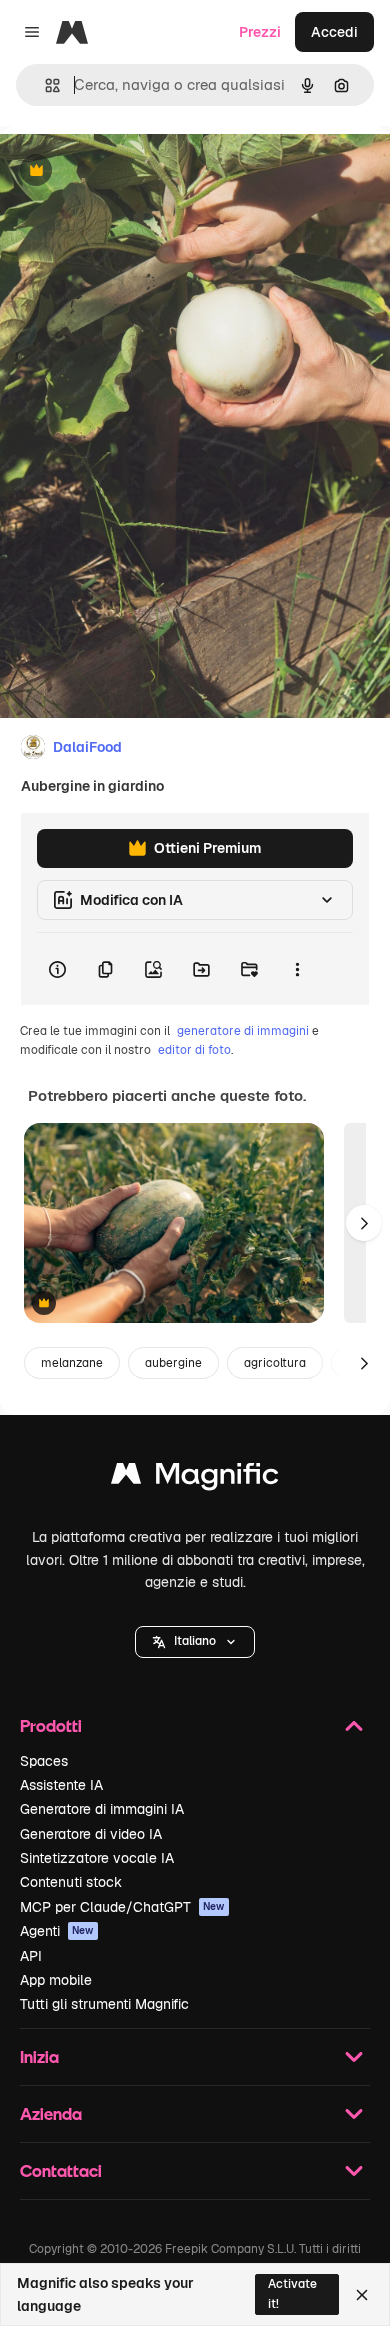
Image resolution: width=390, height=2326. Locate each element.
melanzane (72, 1363)
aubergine (173, 1363)
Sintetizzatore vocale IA (97, 1858)
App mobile (56, 1980)
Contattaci (61, 2170)
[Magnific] (195, 1478)
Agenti (57, 1931)
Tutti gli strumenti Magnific (104, 2004)
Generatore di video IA (91, 1834)
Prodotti (51, 1725)
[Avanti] (364, 1223)
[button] (195, 1642)
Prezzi (260, 32)
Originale (132, 171)
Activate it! (292, 2293)
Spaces (44, 1761)
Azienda (51, 2113)
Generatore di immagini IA (102, 1809)
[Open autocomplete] (44, 85)
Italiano (195, 1641)
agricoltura (275, 1363)
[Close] (362, 2295)
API (31, 1956)
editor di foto (194, 1050)
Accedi (334, 32)
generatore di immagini (243, 1031)
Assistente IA (61, 1785)
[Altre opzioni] (297, 969)
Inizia (39, 2056)
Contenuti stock (71, 1882)
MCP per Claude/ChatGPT (122, 1907)
